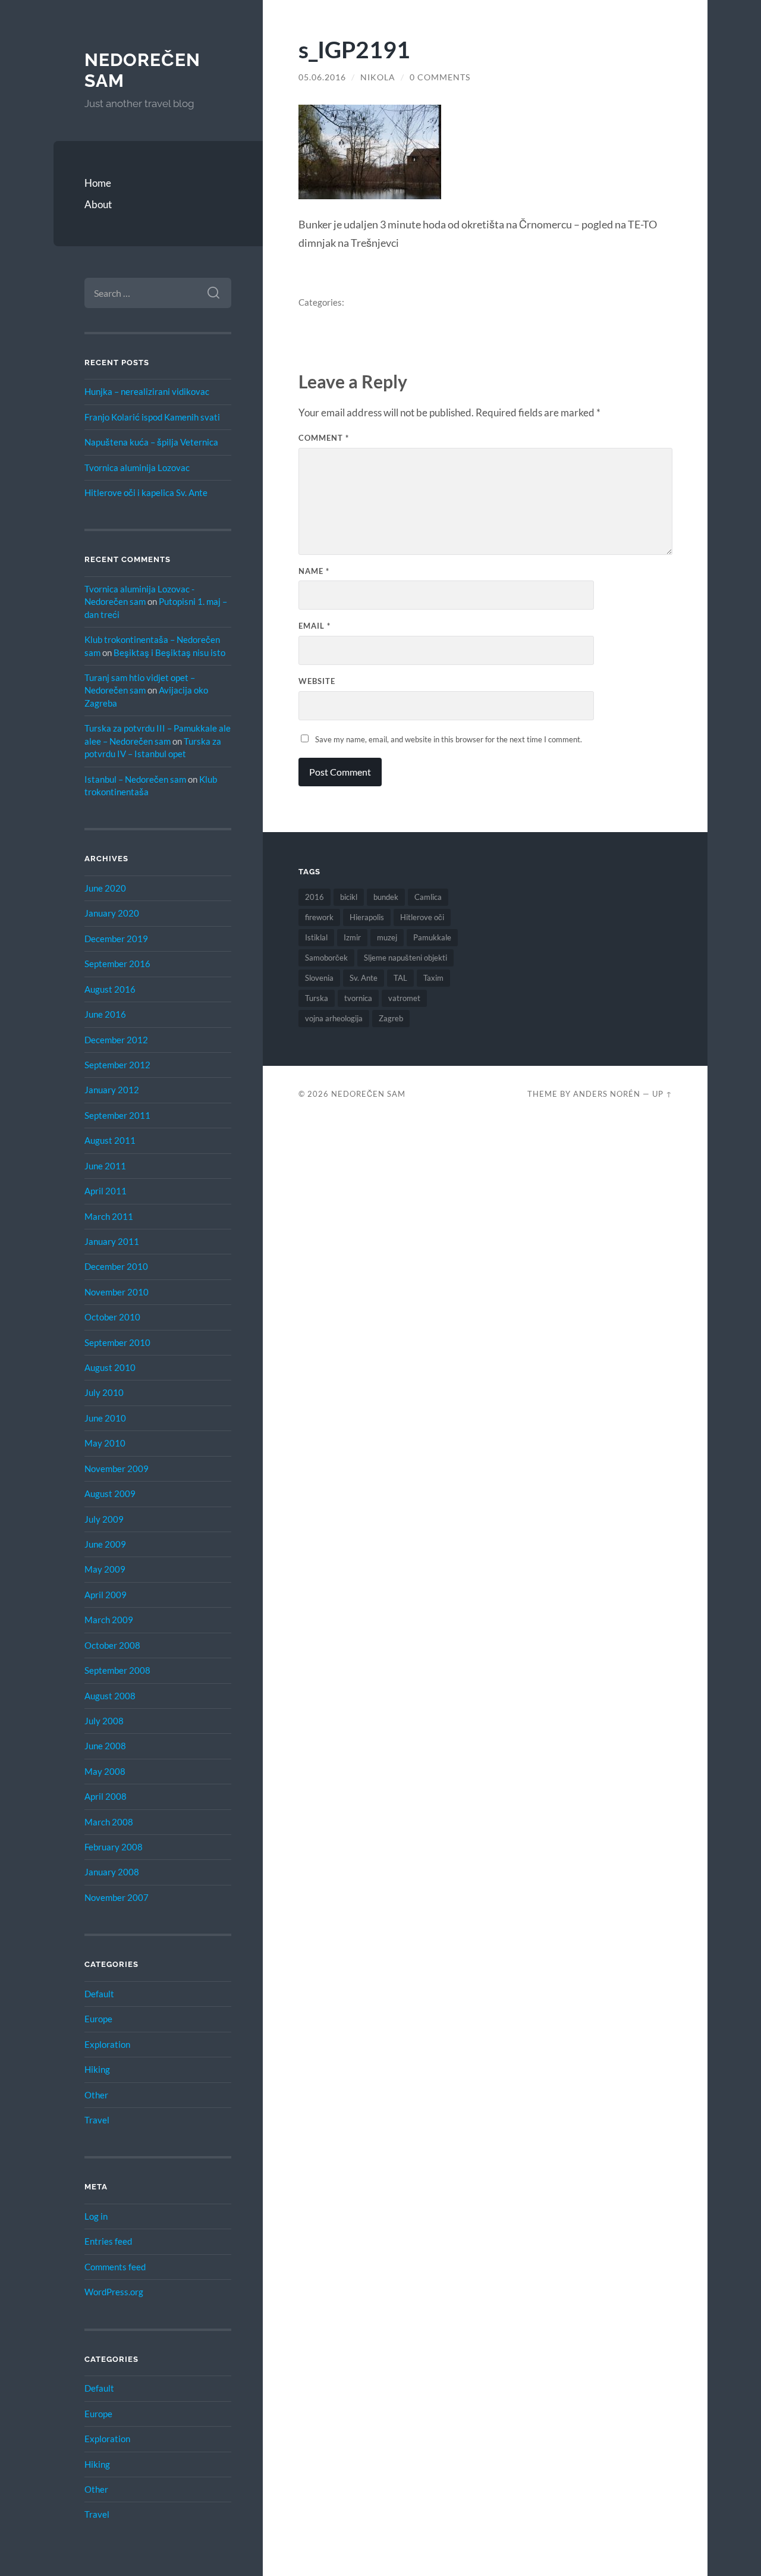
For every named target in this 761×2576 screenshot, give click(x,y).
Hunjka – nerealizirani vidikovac (147, 391)
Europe (98, 2019)
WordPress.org (114, 2292)
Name (314, 571)
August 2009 (110, 1493)
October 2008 (112, 1645)
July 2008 (104, 1721)
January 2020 (112, 913)
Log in (96, 2216)
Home (98, 183)
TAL (400, 978)
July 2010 (104, 1392)
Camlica (428, 897)
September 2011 (117, 1115)
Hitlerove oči (422, 917)
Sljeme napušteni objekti (405, 958)
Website (317, 681)
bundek (386, 897)
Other (96, 2095)
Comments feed (115, 2267)
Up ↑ (662, 1094)
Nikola (378, 77)
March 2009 (109, 1620)
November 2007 (117, 1897)
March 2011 (109, 1216)
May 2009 (105, 1569)
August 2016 (110, 989)
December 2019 (116, 939)
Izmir (352, 937)
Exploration (107, 2044)
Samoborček (326, 958)
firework (319, 917)
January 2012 (112, 1090)
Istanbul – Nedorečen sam (135, 779)
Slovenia (319, 978)
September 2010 (117, 1342)
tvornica (358, 998)
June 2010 (105, 1418)
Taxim (433, 978)
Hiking (97, 2069)
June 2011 (105, 1166)
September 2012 (117, 1065)
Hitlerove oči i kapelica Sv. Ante (146, 492)
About (98, 204)
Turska (317, 998)
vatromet (404, 998)
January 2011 (112, 1241)
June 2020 (105, 888)
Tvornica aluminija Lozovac (137, 467)
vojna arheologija (334, 1018)
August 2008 (110, 1696)
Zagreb (391, 1018)
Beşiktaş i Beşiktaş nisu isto (169, 652)
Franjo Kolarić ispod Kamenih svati (152, 417)
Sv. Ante (364, 978)
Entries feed (108, 2241)
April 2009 (106, 1595)
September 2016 (117, 964)
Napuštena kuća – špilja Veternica (151, 442)
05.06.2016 (322, 77)
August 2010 (110, 1367)
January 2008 (112, 1872)
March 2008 (109, 1822)
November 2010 (117, 1292)
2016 (315, 897)
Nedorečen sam (368, 1094)
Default (99, 1994)
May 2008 (105, 1771)
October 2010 (112, 1317)
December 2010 (116, 1266)
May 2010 (105, 1443)
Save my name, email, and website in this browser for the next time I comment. (449, 739)
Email (315, 626)
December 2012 (116, 1040)
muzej (387, 937)
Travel (97, 2120)
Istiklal (316, 937)
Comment (324, 438)
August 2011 (110, 1140)
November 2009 (117, 1469)
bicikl (349, 897)
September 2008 (117, 1670)
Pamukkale (432, 937)
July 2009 (104, 1519)
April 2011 (106, 1191)
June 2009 (105, 1544)
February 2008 (114, 1847)
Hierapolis (367, 917)
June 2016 (105, 1014)
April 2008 (106, 1796)
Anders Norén (607, 1094)
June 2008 (105, 1746)
